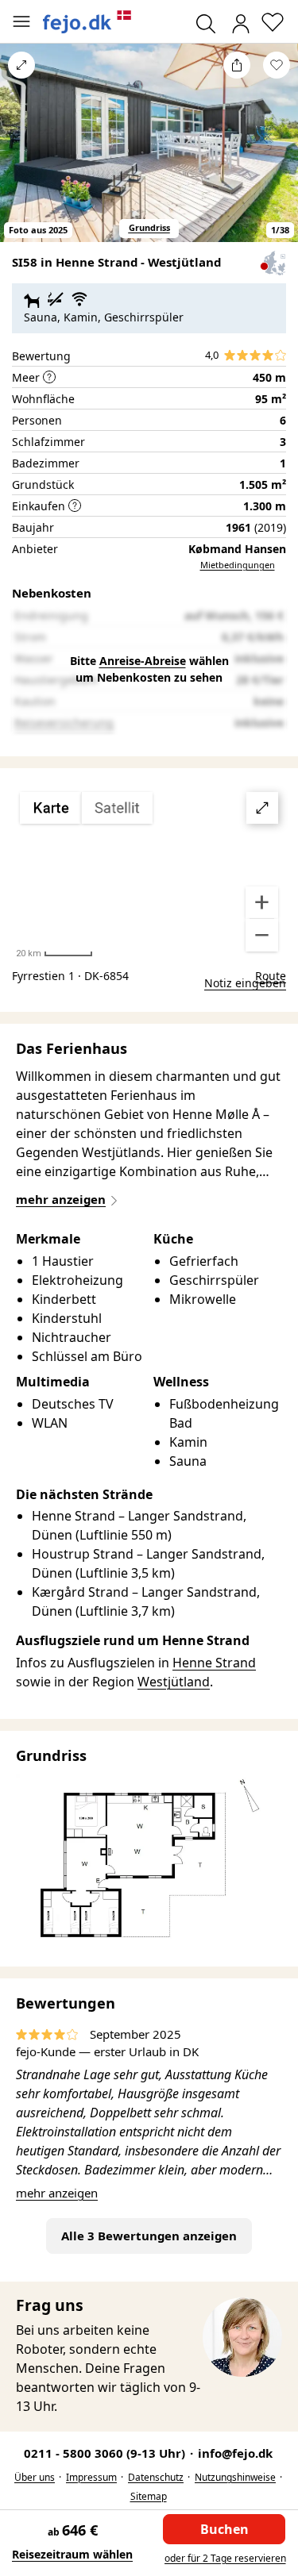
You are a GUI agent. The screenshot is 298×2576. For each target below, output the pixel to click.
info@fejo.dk (235, 2453)
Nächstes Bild (277, 153)
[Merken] (277, 65)
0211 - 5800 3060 (106, 2453)
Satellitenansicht (149, 872)
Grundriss (149, 227)
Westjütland (174, 1682)
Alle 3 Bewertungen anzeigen (149, 2236)
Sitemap (149, 2496)
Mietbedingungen (238, 565)
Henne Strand (214, 1663)
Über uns (35, 2477)
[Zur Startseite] (87, 22)
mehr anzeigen (57, 2193)
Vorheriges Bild (21, 153)
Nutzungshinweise (235, 2477)
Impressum (91, 2477)
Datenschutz (156, 2477)
